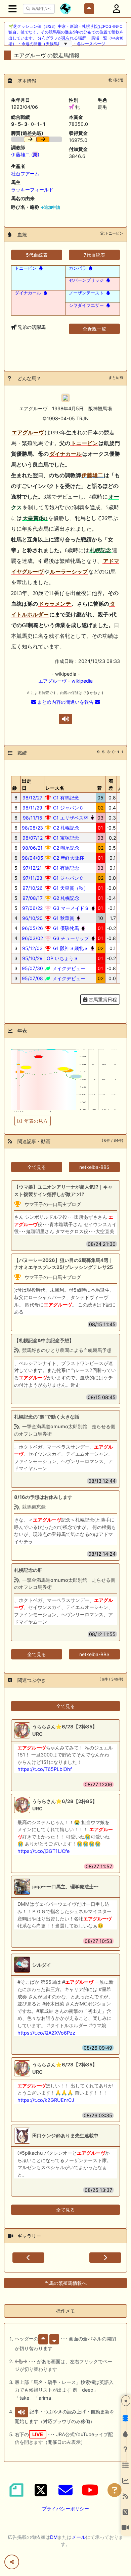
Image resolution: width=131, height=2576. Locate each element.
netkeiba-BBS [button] (94, 1167)
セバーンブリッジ (86, 280)
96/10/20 (32, 918)
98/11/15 (33, 818)
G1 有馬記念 (65, 798)
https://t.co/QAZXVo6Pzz (46, 2033)
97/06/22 (32, 908)
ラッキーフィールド (32, 190)
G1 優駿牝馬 (65, 928)
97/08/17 (33, 898)
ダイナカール (28, 293)
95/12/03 (32, 948)
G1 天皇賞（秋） (70, 888)
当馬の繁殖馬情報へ (65, 2283)
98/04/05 (33, 858)
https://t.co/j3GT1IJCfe (43, 1851)
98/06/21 (32, 848)
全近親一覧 (94, 329)
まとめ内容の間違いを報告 (65, 702)
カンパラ (78, 268)
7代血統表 (94, 255)
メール (79, 2537)
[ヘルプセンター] (115, 2490)
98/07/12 (33, 838)
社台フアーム (25, 174)
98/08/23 (32, 828)
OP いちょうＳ (62, 958)
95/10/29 (32, 958)
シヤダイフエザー (86, 305)
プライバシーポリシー (65, 2509)
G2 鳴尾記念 (65, 848)
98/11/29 (32, 808)
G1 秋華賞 (63, 918)
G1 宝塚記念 (65, 838)
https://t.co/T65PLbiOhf (45, 1769)
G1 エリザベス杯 (70, 818)
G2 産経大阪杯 (68, 858)
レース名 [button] (55, 788)
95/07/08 (32, 978)
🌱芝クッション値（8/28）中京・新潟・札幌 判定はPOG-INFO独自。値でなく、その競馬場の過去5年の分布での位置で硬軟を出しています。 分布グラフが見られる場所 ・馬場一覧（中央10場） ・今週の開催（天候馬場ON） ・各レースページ (66, 35)
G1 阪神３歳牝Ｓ (70, 948)
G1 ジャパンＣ (68, 808)
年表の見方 (36, 1121)
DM (54, 2537)
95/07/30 (32, 968)
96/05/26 (32, 928)
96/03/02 (32, 938)
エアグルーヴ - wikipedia (65, 681)
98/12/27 (32, 798)
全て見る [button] (37, 1167)
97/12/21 (32, 868)
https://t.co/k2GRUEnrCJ (46, 2100)
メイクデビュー (68, 968)
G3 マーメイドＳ (70, 908)
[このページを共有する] (12, 2562)
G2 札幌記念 (65, 828)
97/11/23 (33, 878)
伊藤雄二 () (25, 154)
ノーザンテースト (86, 293)
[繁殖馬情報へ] (40, 268)
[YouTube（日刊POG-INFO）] (90, 2490)
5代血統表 (37, 255)
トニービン (26, 268)
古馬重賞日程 (102, 999)
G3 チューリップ (70, 938)
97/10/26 (33, 888)
